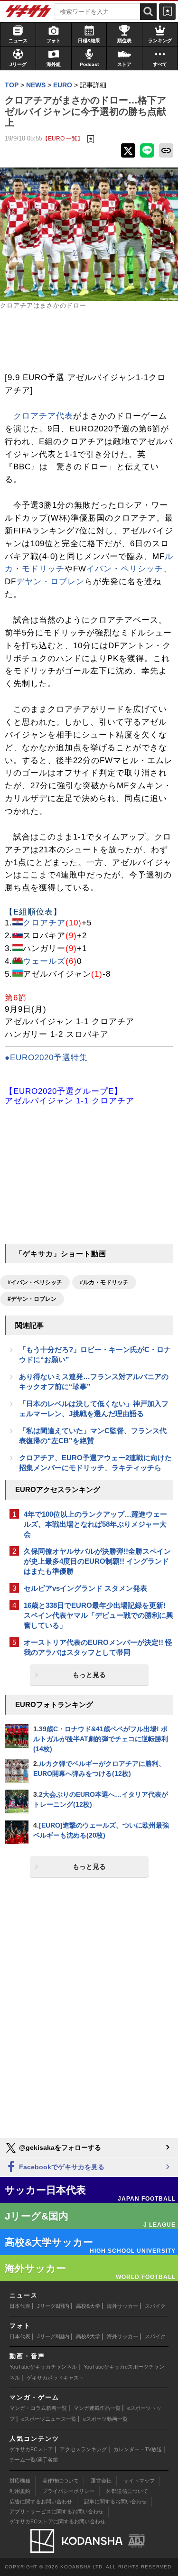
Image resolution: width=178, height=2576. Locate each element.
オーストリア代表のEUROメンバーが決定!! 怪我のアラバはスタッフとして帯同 (98, 1647)
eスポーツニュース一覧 (49, 2419)
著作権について (61, 2481)
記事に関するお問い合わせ (115, 2501)
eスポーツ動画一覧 (105, 2419)
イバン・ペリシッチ (125, 569)
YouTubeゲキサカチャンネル (43, 2367)
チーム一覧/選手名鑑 (34, 2460)
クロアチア (44, 923)
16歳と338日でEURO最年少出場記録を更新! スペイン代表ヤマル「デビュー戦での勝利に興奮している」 (98, 1615)
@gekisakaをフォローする (59, 2147)
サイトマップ (139, 2481)
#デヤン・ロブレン (32, 1299)
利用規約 (20, 2491)
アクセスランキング (83, 2449)
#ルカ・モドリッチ (104, 1282)
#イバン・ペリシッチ (35, 1282)
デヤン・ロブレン (50, 582)
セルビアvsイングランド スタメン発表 (85, 1588)
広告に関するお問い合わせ (41, 2501)
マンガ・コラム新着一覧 (38, 2408)
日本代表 (20, 2306)
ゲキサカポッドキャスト (55, 2378)
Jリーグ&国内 (53, 2306)
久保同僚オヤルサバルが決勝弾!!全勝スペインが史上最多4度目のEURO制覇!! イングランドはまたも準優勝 (97, 1561)
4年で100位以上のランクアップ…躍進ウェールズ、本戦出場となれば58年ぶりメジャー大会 (95, 1524)
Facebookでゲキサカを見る (61, 2167)
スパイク (155, 2306)
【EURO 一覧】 (63, 138)
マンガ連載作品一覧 (97, 2408)
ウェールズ (44, 961)
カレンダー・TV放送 (138, 2449)
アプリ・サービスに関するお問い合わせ (56, 2511)
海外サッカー (122, 2306)
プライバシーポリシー (68, 2491)
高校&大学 (88, 2306)
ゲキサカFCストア (31, 2449)
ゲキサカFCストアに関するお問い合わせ (57, 2521)
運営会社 (101, 2481)
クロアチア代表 (43, 416)
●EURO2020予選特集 (46, 1058)
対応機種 (20, 2481)
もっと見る (89, 1675)
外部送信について (127, 2491)
